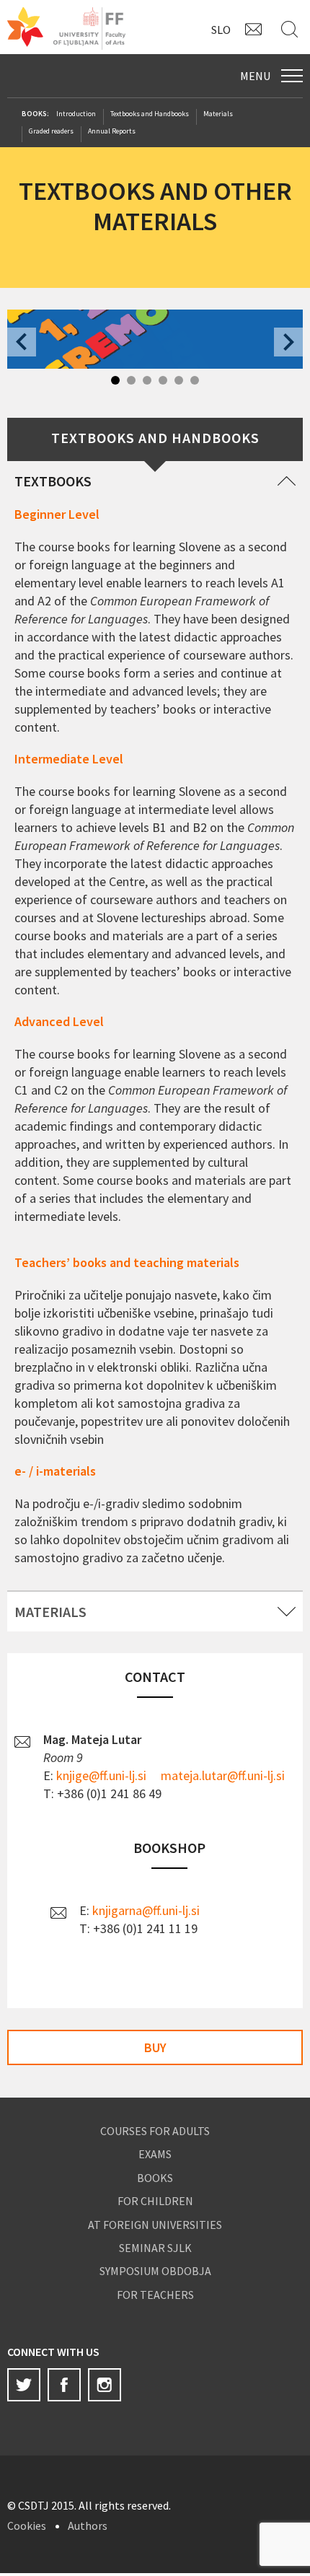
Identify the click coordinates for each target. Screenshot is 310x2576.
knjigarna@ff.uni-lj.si (146, 1910)
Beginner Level (57, 514)
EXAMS (155, 2154)
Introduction (76, 114)
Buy (155, 2047)
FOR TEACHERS (155, 2295)
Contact (256, 29)
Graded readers (51, 131)
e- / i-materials (55, 1471)
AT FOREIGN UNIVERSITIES (155, 2225)
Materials (218, 114)
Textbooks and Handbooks (150, 114)
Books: (35, 114)
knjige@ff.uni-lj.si (101, 1775)
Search (292, 29)
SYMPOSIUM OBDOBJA (155, 2271)
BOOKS (155, 2178)
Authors (88, 2525)
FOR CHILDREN (155, 2201)
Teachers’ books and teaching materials (127, 1262)
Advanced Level (59, 1021)
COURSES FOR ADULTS (155, 2131)
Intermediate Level (69, 759)
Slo (221, 30)
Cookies (27, 2525)
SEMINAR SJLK (155, 2248)
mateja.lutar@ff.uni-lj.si (223, 1775)
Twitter (24, 2385)
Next (288, 342)
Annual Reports (112, 131)
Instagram (105, 2385)
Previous (22, 342)
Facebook (64, 2385)
